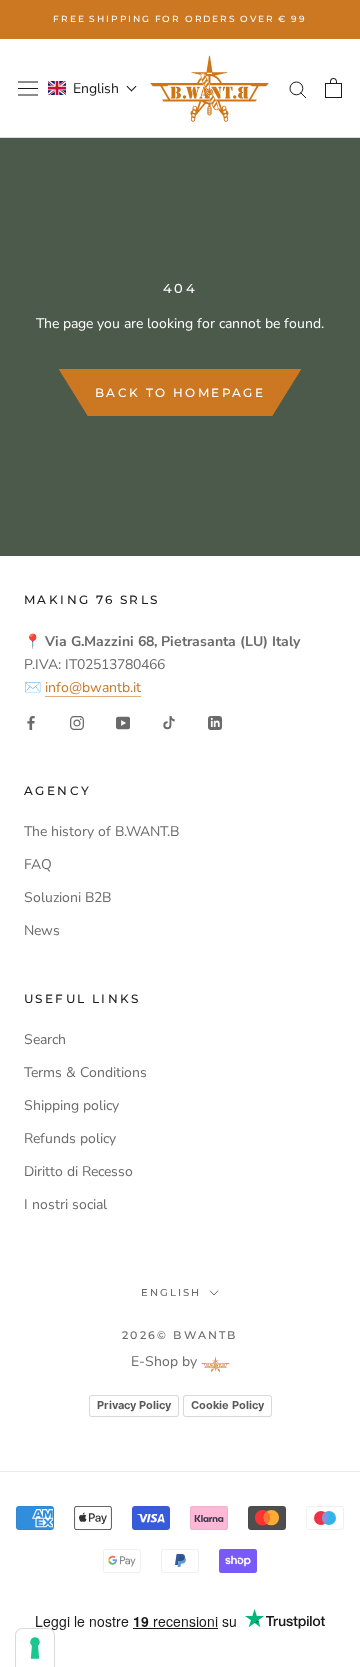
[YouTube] (123, 721)
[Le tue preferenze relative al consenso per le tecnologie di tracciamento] (35, 1648)
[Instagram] (77, 721)
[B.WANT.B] (209, 88)
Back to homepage (180, 392)
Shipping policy (71, 1105)
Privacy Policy (134, 1405)
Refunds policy (70, 1138)
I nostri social (65, 1204)
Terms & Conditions (85, 1072)
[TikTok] (169, 721)
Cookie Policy (227, 1405)
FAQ (38, 864)
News (42, 930)
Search (45, 1039)
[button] (93, 88)
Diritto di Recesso (78, 1171)
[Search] (298, 88)
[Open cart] (333, 88)
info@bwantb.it (93, 687)
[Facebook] (31, 721)
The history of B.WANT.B (101, 831)
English (171, 1292)
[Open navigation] (28, 88)
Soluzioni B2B (67, 897)
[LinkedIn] (215, 721)
